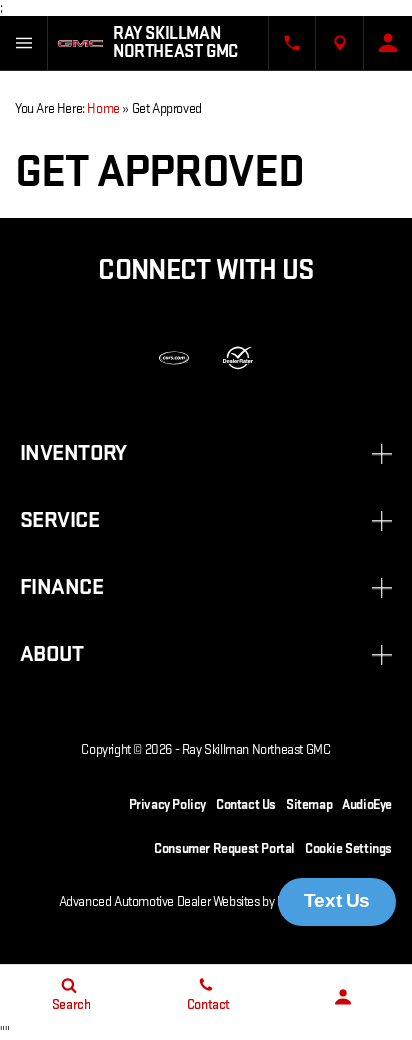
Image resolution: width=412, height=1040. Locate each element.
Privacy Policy (167, 804)
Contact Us (246, 804)
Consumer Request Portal (224, 848)
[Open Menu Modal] (24, 43)
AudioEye (367, 804)
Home (103, 108)
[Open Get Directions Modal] (340, 43)
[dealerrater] (238, 358)
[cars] (174, 358)
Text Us (337, 900)
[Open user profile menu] (388, 43)
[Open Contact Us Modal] (292, 43)
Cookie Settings (348, 848)
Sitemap (309, 804)
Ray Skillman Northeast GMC (256, 749)
